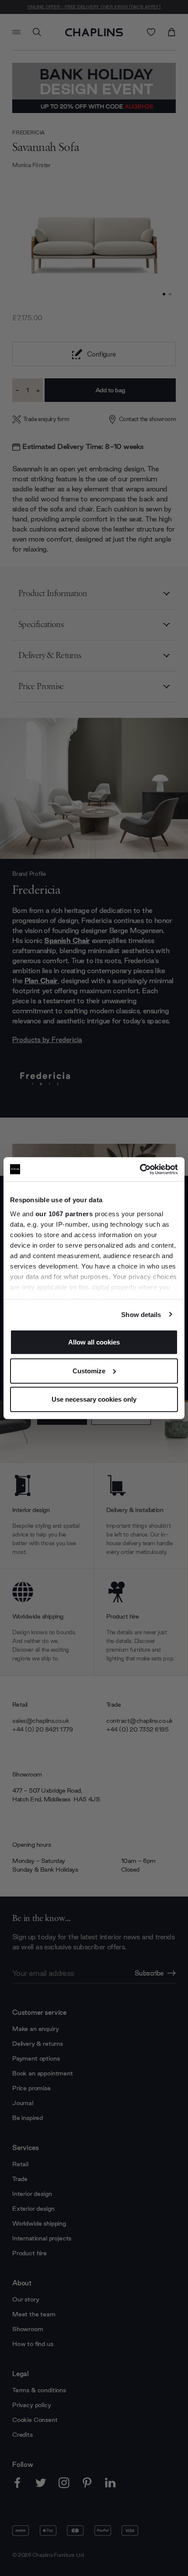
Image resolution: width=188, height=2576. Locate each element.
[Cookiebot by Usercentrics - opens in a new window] (140, 1169)
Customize (89, 1370)
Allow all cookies (94, 1342)
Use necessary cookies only (94, 1399)
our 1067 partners (64, 1213)
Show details (141, 1314)
